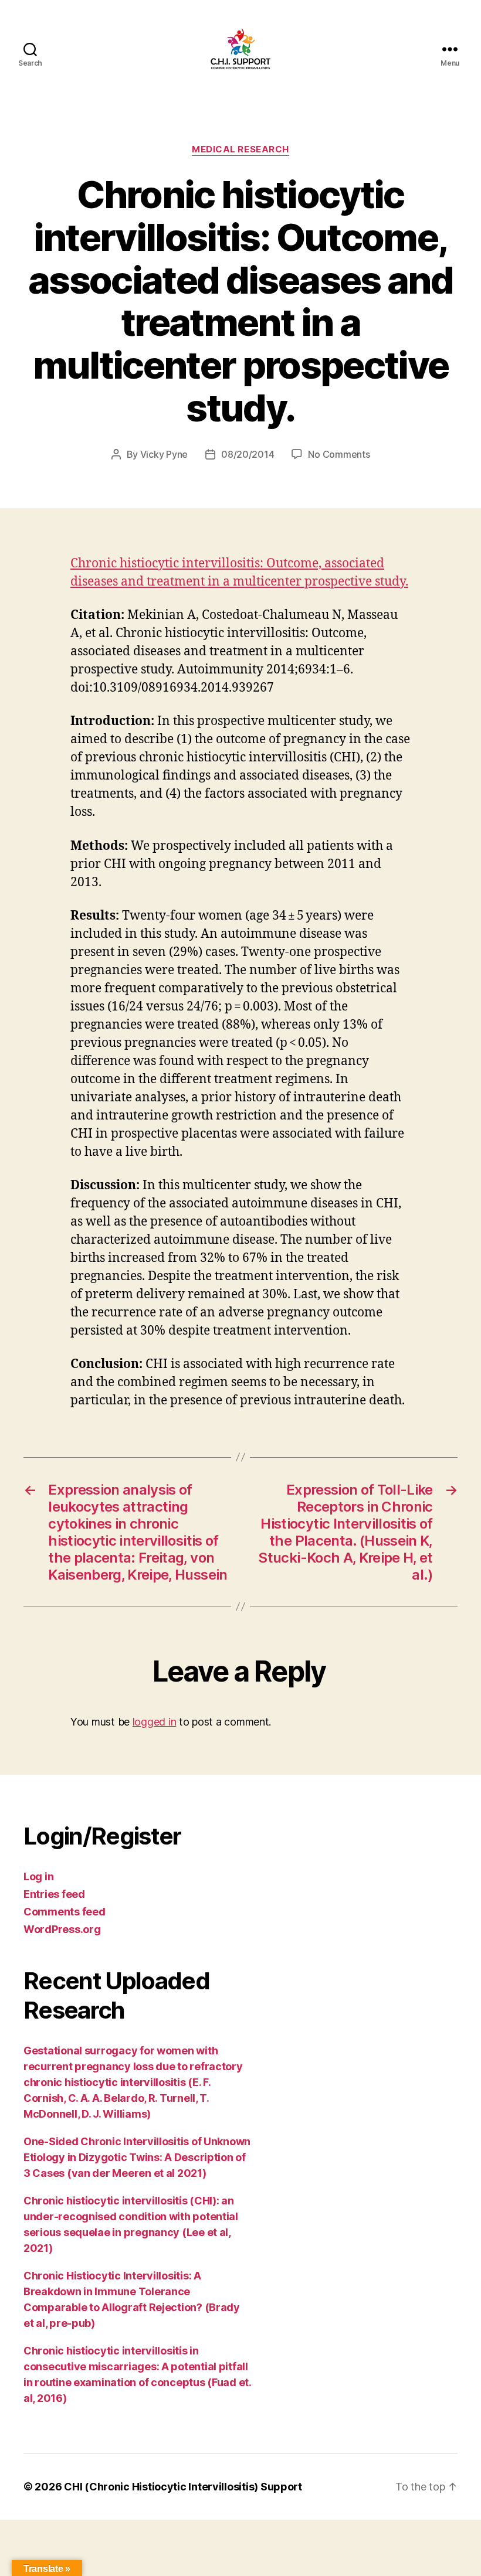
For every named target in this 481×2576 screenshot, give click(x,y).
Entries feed (54, 1894)
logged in (155, 1722)
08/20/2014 (248, 454)
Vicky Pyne (164, 454)
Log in (38, 1876)
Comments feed (65, 1912)
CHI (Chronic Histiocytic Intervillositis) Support (183, 2487)
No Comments (339, 454)
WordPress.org (62, 1929)
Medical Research (240, 149)
